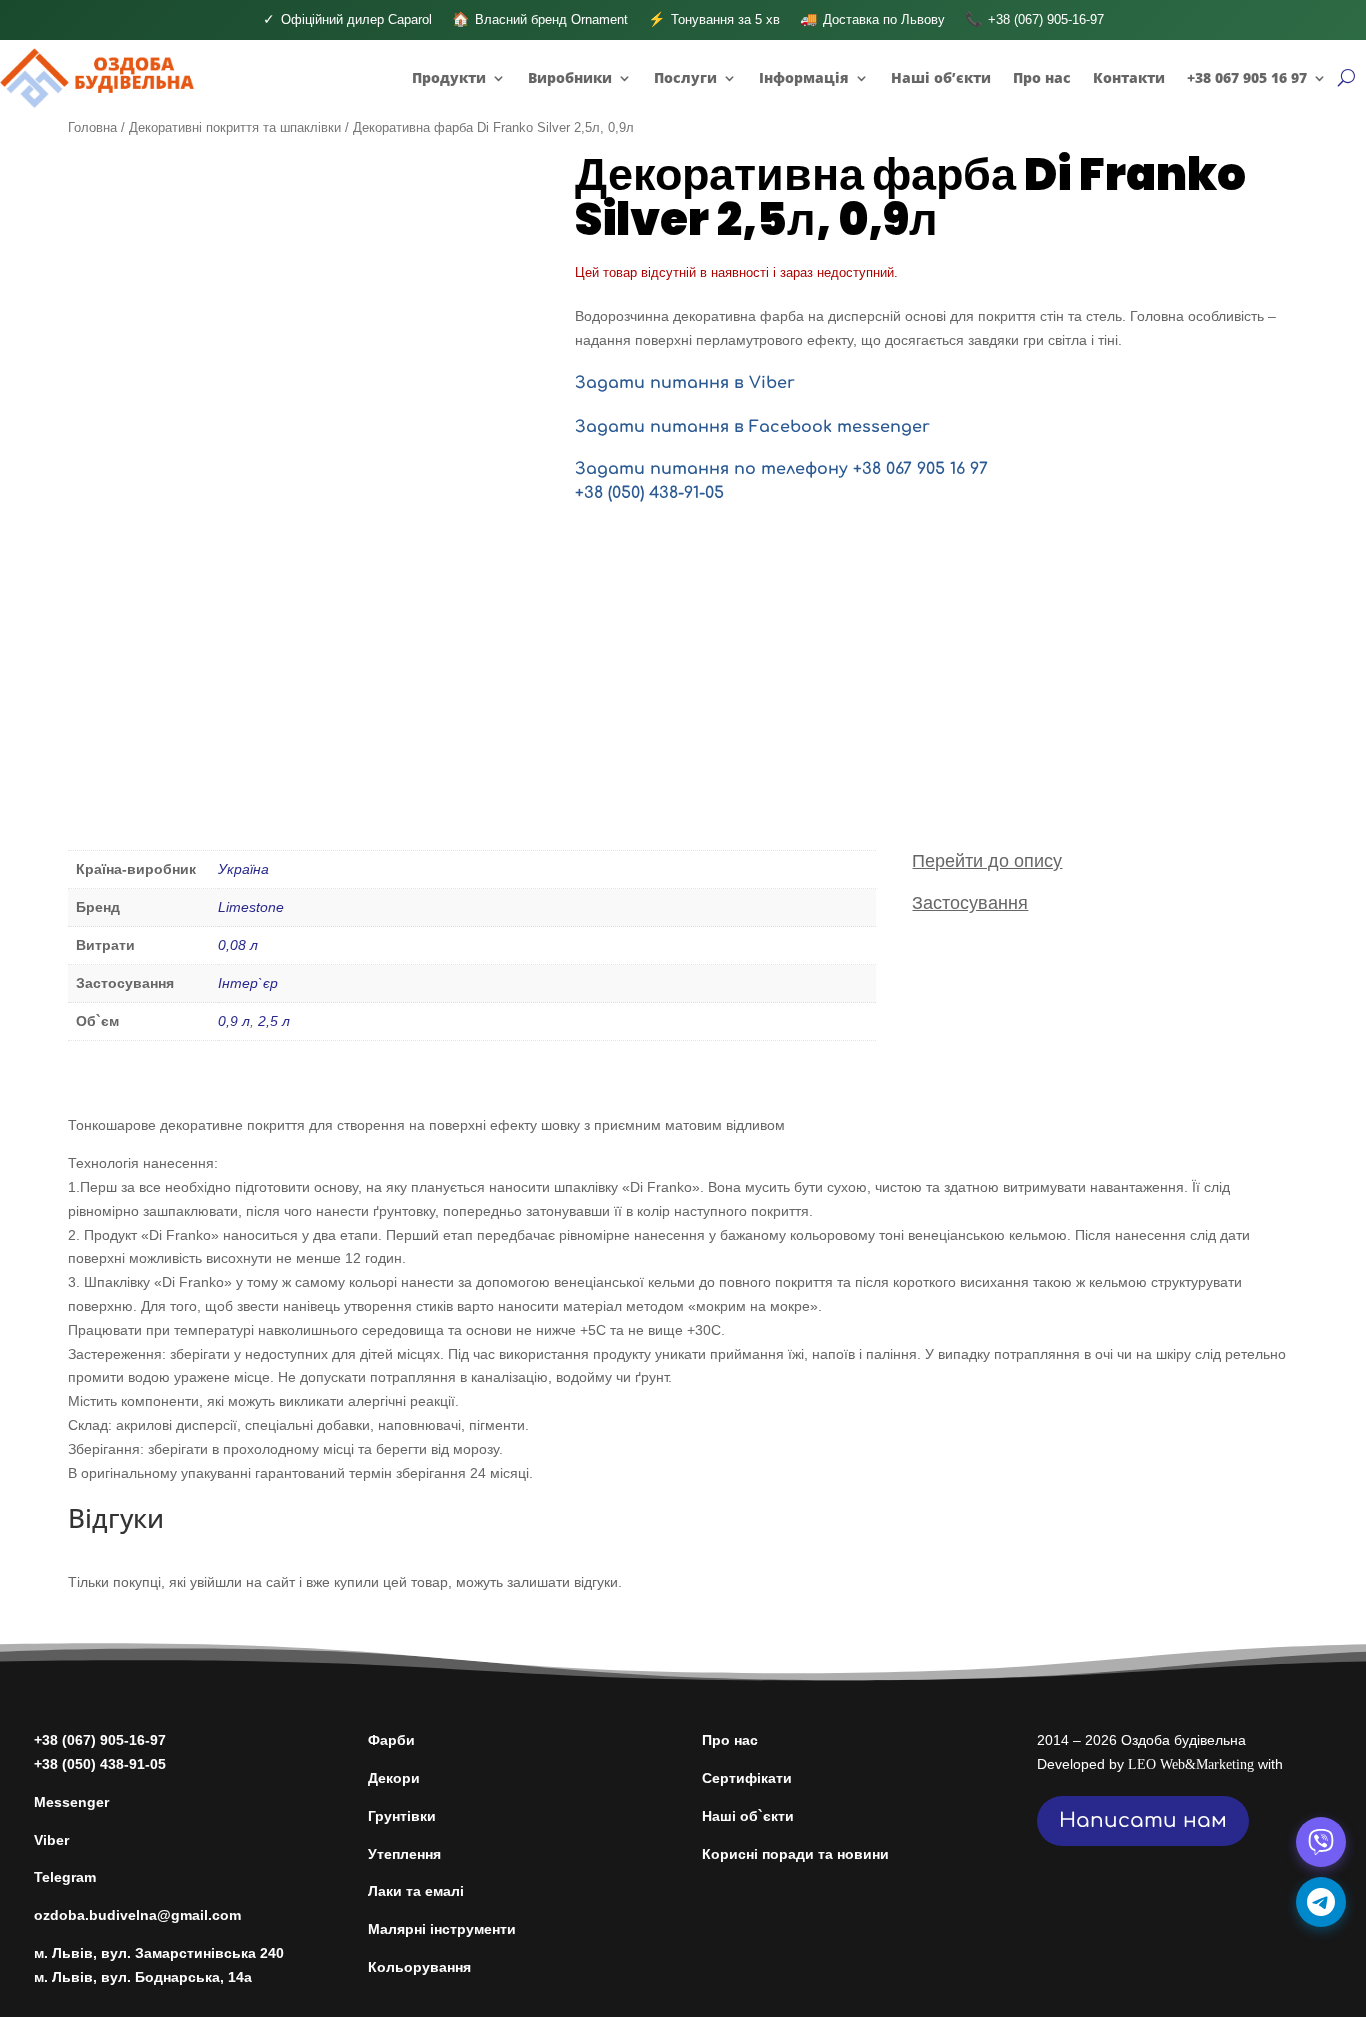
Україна (243, 869)
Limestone (251, 907)
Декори (394, 1778)
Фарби (391, 1740)
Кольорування (419, 1967)
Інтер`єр (248, 983)
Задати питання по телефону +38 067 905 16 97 (781, 469)
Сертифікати (747, 1778)
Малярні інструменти (442, 1929)
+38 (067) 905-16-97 (100, 1740)
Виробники (570, 77)
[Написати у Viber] (1321, 1842)
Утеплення (404, 1854)
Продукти (449, 77)
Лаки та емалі (416, 1891)
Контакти (1129, 77)
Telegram (65, 1877)
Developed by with (1160, 1764)
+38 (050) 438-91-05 (649, 493)
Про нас (1042, 77)
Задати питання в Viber (685, 383)
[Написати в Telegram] (1321, 1902)
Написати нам (1143, 1820)
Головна (92, 127)
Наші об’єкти (941, 77)
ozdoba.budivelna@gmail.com (137, 1915)
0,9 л (234, 1021)
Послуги (685, 77)
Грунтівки (402, 1816)
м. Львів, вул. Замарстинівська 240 (159, 1953)
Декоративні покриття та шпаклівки (235, 127)
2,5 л (274, 1021)
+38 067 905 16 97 (1247, 77)
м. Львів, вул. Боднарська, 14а (143, 1977)
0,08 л (238, 945)
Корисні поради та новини (795, 1854)
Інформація (804, 77)
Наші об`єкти (748, 1816)
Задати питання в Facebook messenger (752, 427)
